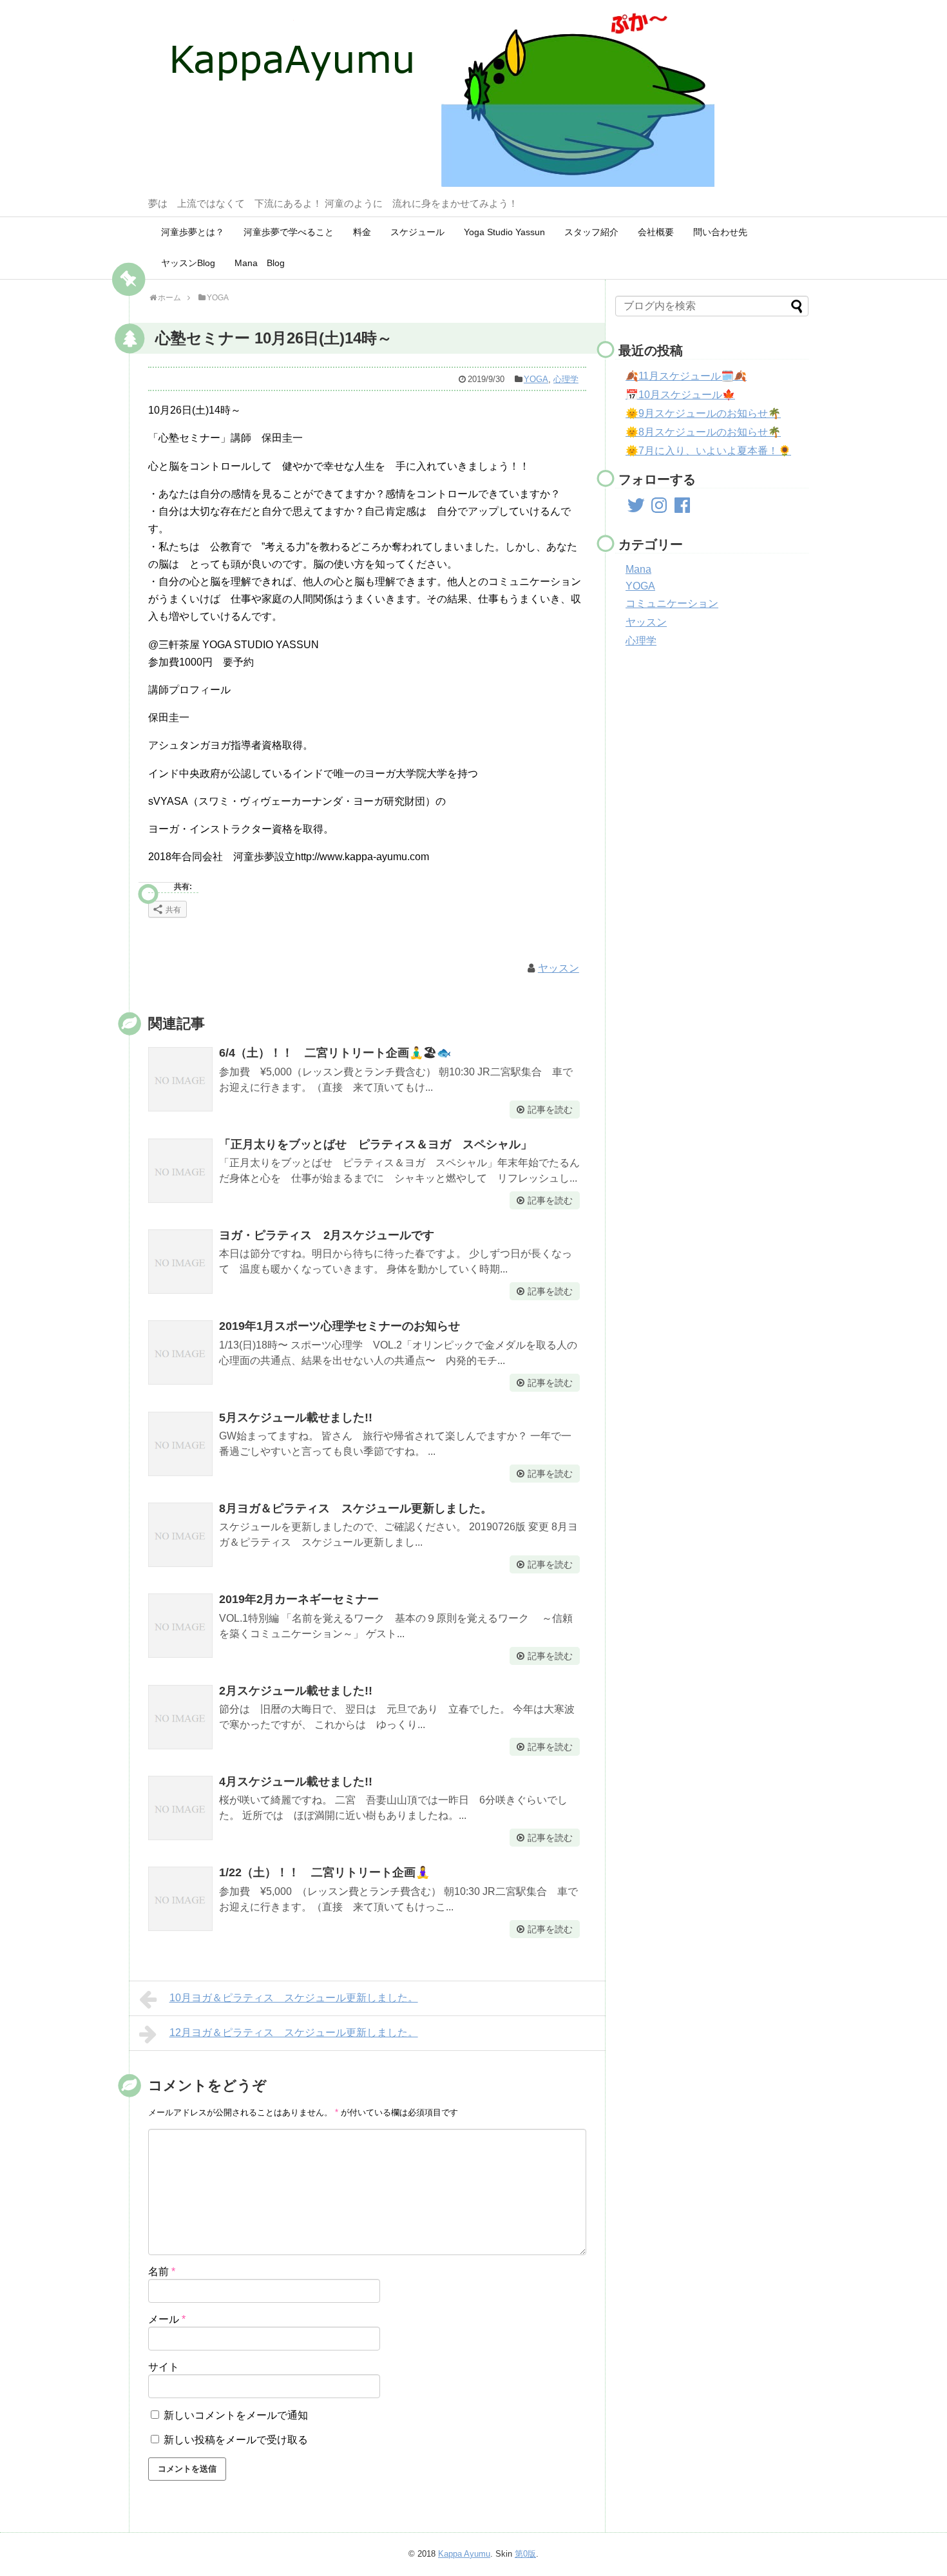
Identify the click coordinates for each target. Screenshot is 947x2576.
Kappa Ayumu (464, 2554)
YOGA (536, 379)
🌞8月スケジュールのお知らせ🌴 (703, 432)
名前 (162, 2272)
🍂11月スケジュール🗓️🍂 (686, 376)
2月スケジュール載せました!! (296, 1691)
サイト (164, 2367)
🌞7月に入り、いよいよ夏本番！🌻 (708, 451)
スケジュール (417, 232)
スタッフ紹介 (591, 232)
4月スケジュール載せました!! (296, 1782)
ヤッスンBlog (188, 263)
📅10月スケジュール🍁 (680, 395)
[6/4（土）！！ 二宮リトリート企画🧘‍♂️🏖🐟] (180, 1079)
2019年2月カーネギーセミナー (299, 1599)
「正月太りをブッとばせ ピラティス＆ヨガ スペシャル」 (376, 1144)
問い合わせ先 (720, 232)
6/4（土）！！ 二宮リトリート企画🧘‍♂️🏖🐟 (335, 1053)
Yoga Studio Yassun (504, 232)
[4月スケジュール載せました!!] (180, 1808)
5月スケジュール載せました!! (296, 1418)
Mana (638, 569)
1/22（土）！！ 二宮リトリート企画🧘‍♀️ (324, 1872)
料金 (362, 232)
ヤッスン (559, 968)
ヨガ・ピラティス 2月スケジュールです (327, 1235)
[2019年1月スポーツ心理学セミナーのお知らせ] (180, 1352)
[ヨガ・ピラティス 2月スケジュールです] (180, 1262)
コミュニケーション (672, 603)
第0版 (525, 2554)
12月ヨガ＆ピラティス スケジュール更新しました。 (294, 2033)
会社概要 (656, 232)
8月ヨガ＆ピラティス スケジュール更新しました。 (356, 1508)
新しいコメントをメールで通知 (236, 2415)
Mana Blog (260, 263)
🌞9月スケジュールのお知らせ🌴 (703, 413)
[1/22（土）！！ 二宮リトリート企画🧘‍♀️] (180, 1899)
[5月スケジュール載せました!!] (180, 1444)
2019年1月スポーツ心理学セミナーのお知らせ (340, 1326)
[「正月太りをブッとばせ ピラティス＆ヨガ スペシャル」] (180, 1171)
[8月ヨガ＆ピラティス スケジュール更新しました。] (180, 1535)
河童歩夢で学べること (289, 232)
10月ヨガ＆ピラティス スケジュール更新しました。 (294, 1998)
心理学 (566, 379)
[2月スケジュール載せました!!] (180, 1717)
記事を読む (550, 1110)
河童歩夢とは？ (193, 232)
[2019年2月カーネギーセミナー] (180, 1626)
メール (167, 2319)
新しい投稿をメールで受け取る (236, 2440)
